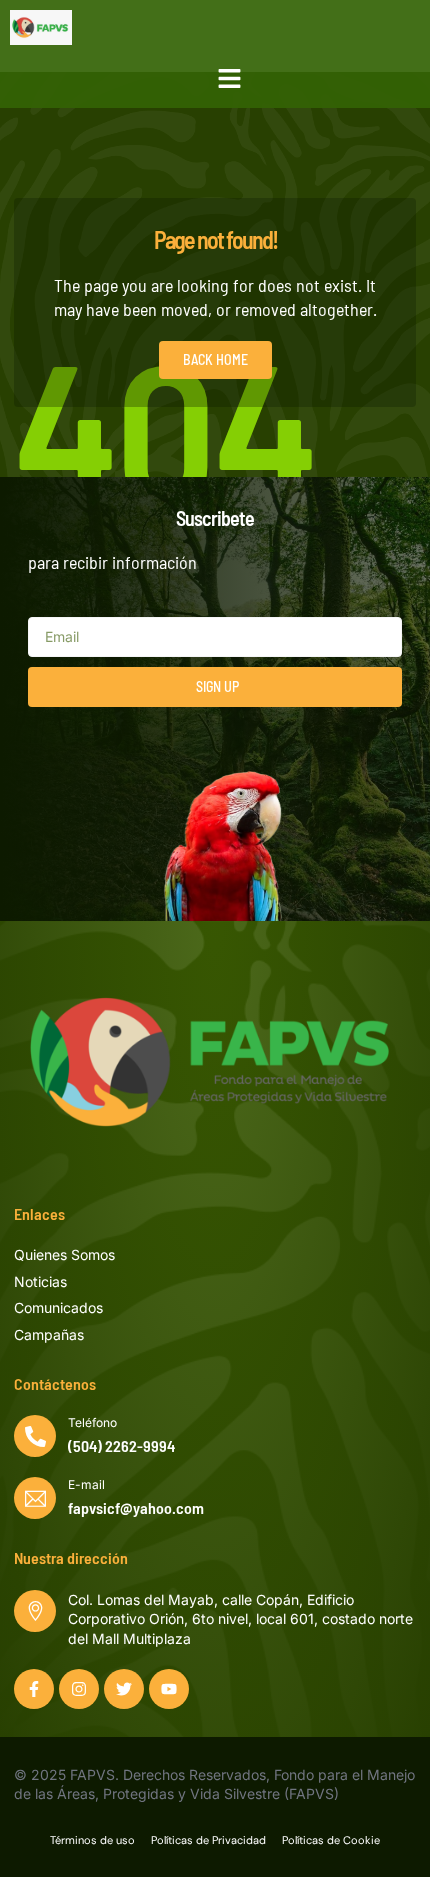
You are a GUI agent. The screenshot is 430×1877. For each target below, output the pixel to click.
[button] (230, 79)
